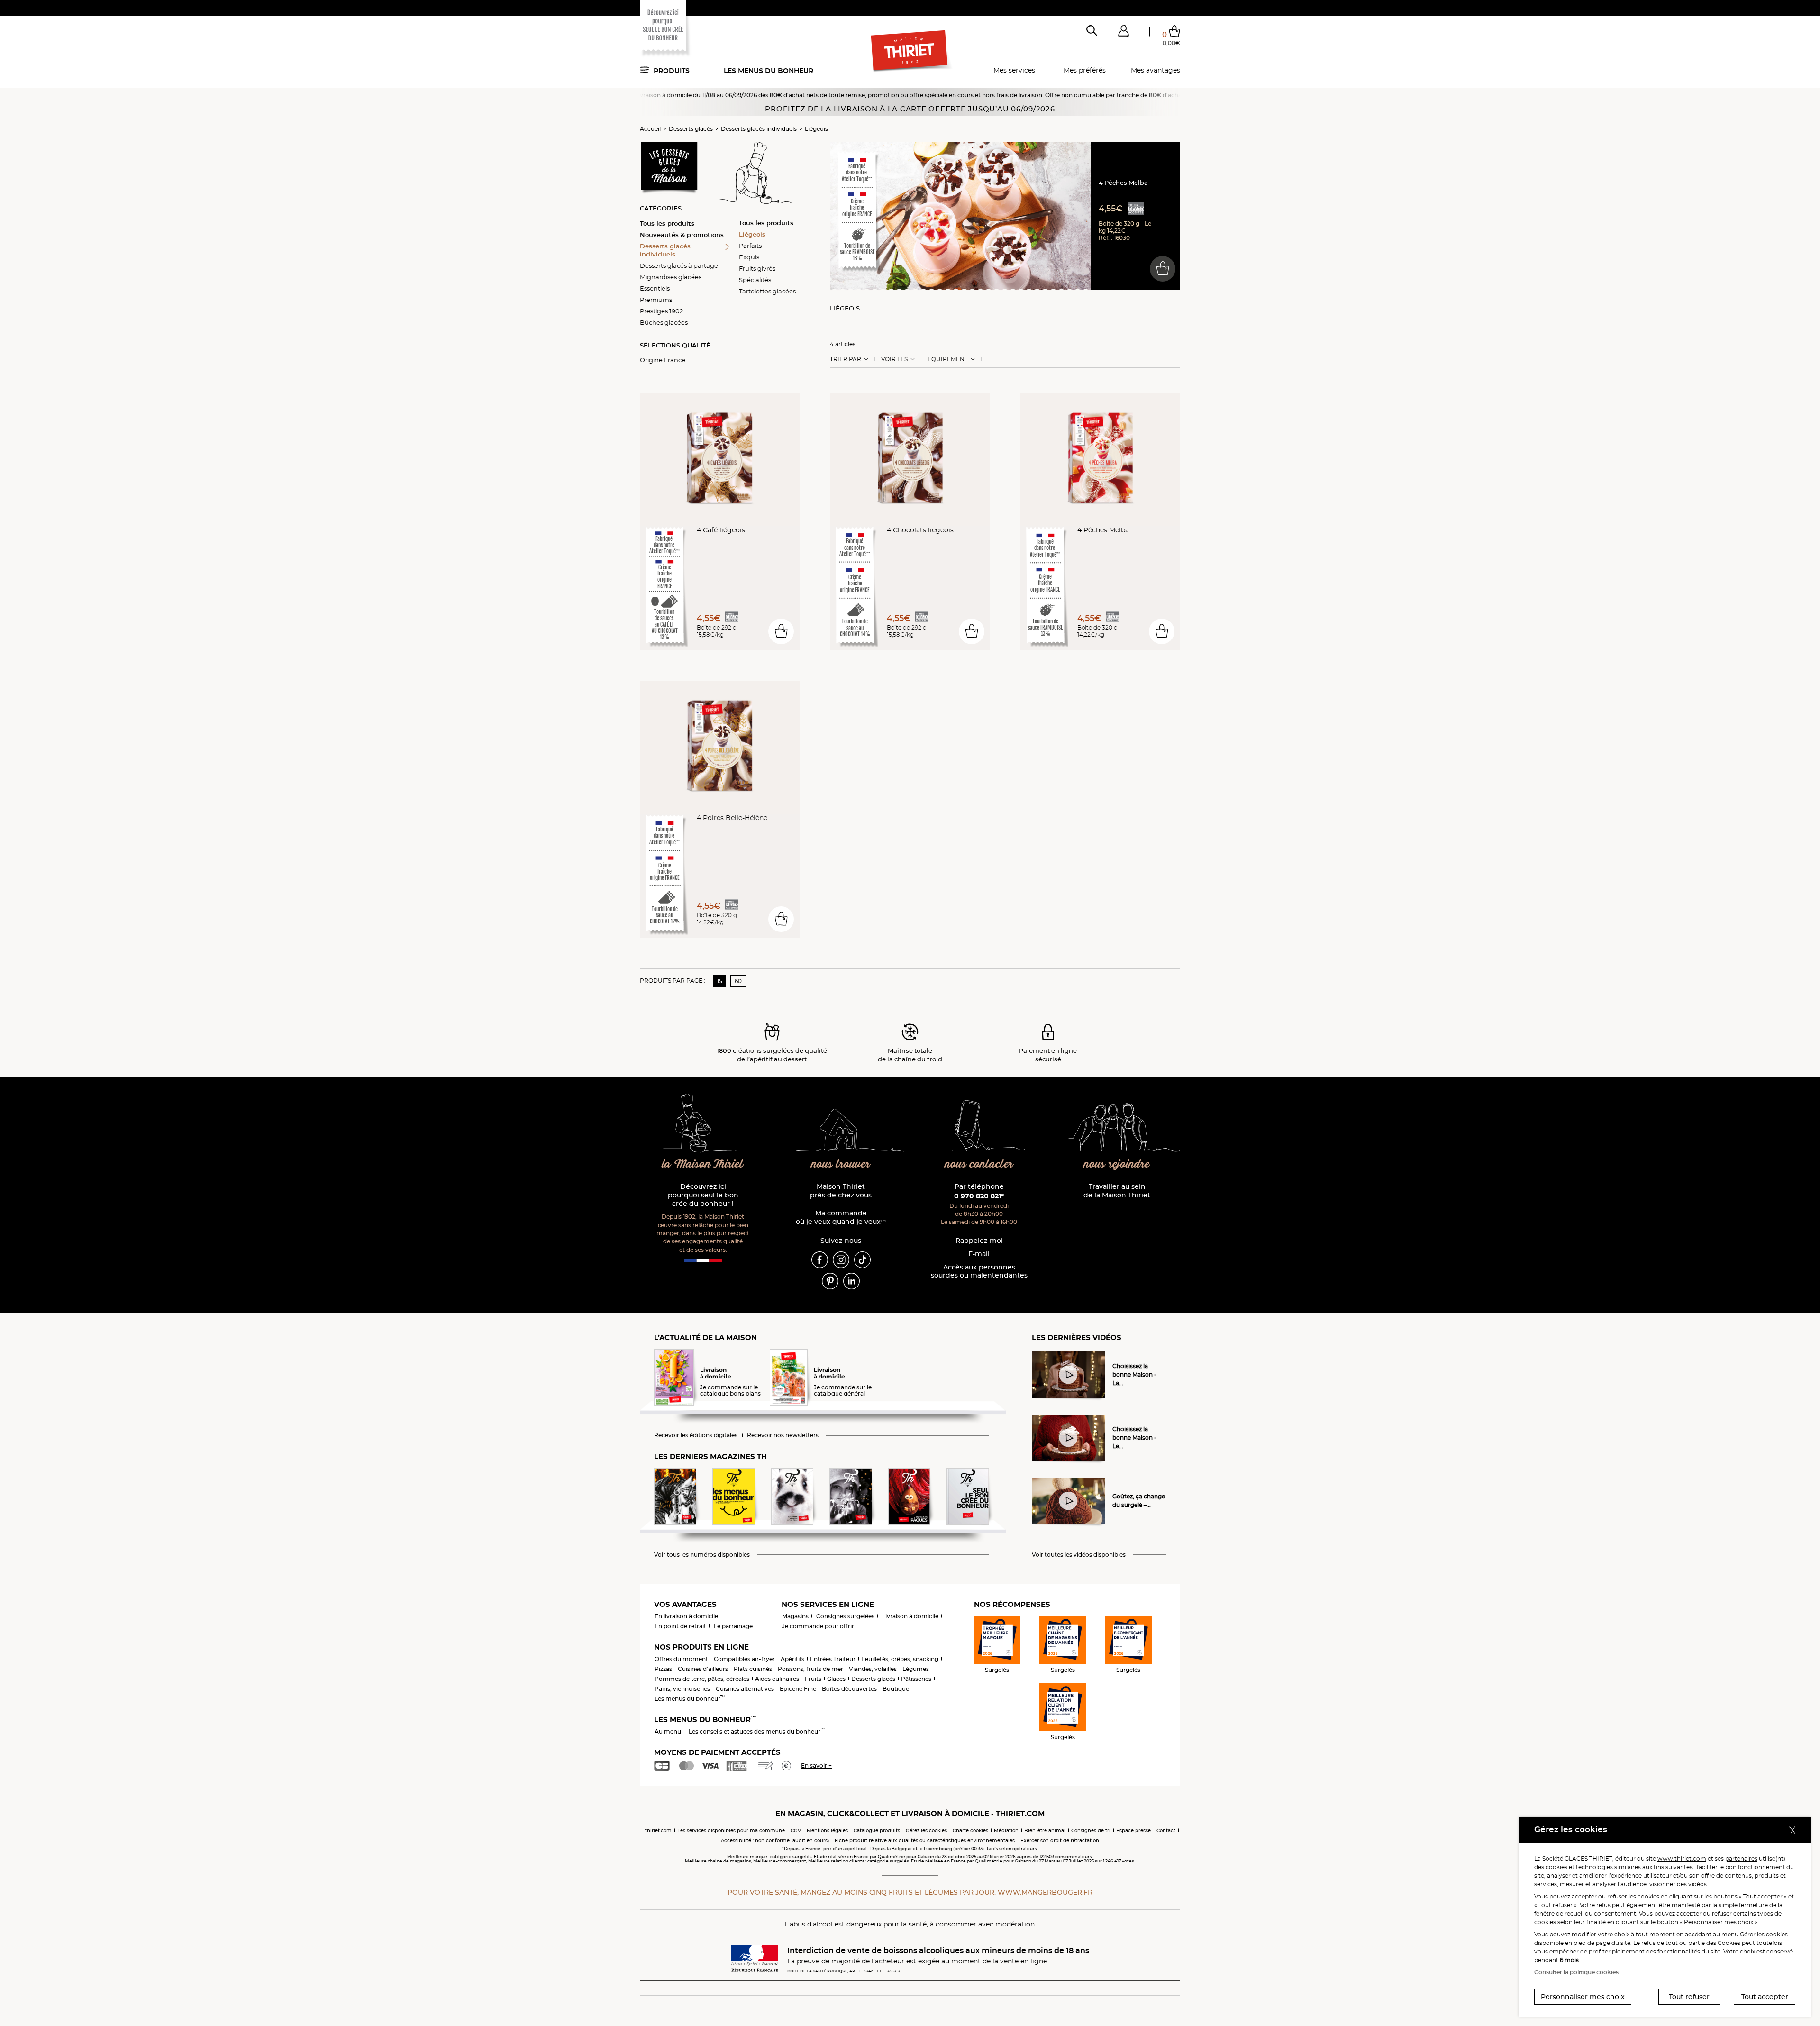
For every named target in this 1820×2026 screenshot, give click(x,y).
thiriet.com (658, 1830)
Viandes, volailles (873, 1669)
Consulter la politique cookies (1576, 1972)
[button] (1123, 33)
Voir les (894, 359)
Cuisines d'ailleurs (703, 1669)
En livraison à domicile (686, 1616)
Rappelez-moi (979, 1241)
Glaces (836, 1679)
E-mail (979, 1254)
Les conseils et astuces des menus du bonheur (757, 1731)
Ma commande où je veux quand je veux (841, 1218)
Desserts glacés (691, 129)
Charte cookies (970, 1830)
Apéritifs (792, 1659)
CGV (796, 1830)
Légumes (916, 1669)
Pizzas (663, 1669)
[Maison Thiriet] (910, 51)
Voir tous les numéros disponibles (702, 1555)
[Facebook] (820, 1259)
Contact (1166, 1830)
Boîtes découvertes (849, 1689)
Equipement (948, 359)
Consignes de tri (1091, 1830)
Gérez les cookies (926, 1830)
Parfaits (750, 246)
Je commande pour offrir (818, 1626)
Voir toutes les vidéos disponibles (1079, 1555)
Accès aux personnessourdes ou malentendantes (979, 1272)
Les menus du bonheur (769, 71)
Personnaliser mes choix (1583, 1997)
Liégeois (816, 129)
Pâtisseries (916, 1679)
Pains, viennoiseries (682, 1689)
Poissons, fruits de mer (810, 1669)
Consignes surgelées (845, 1616)
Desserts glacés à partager (680, 265)
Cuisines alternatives (745, 1689)
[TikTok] (862, 1259)
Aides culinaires (777, 1679)
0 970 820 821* (979, 1196)
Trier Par (846, 359)
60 (738, 981)
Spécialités (755, 280)
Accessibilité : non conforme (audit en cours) (775, 1840)
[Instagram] (841, 1259)
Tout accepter (1765, 1997)
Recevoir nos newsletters (783, 1435)
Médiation (1006, 1830)
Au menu (668, 1731)
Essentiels (655, 288)
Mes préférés (1085, 70)
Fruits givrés (757, 268)
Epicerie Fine (798, 1689)
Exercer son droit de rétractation (1060, 1840)
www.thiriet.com (1682, 1858)
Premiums (656, 300)
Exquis (749, 257)
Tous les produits (667, 223)
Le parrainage (733, 1626)
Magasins (795, 1616)
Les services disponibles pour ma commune (731, 1830)
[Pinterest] (830, 1280)
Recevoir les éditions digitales (696, 1435)
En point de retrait (680, 1626)
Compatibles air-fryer (744, 1659)
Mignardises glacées (671, 277)
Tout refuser (1689, 1997)
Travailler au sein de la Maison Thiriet (1117, 1191)
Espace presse (1133, 1830)
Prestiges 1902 (661, 311)
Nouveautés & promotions (682, 235)
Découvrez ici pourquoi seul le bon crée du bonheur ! (703, 1195)
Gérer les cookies (1764, 1934)
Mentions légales (827, 1830)
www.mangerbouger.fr (1045, 1892)
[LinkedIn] (851, 1280)
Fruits (813, 1679)
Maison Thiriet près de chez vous (841, 1191)
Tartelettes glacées (767, 291)
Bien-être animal (1045, 1830)
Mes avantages (1156, 70)
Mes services (1014, 70)
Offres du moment (681, 1659)
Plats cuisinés (753, 1669)
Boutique (896, 1689)
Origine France (663, 360)
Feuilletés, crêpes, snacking (900, 1659)
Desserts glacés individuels (759, 129)
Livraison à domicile (910, 1616)
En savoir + (816, 1766)
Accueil (650, 129)
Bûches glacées (664, 322)
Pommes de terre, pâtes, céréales (702, 1679)
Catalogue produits (877, 1830)
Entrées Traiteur (833, 1659)
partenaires (1741, 1858)
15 (720, 981)
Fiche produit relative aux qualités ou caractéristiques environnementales (925, 1840)
